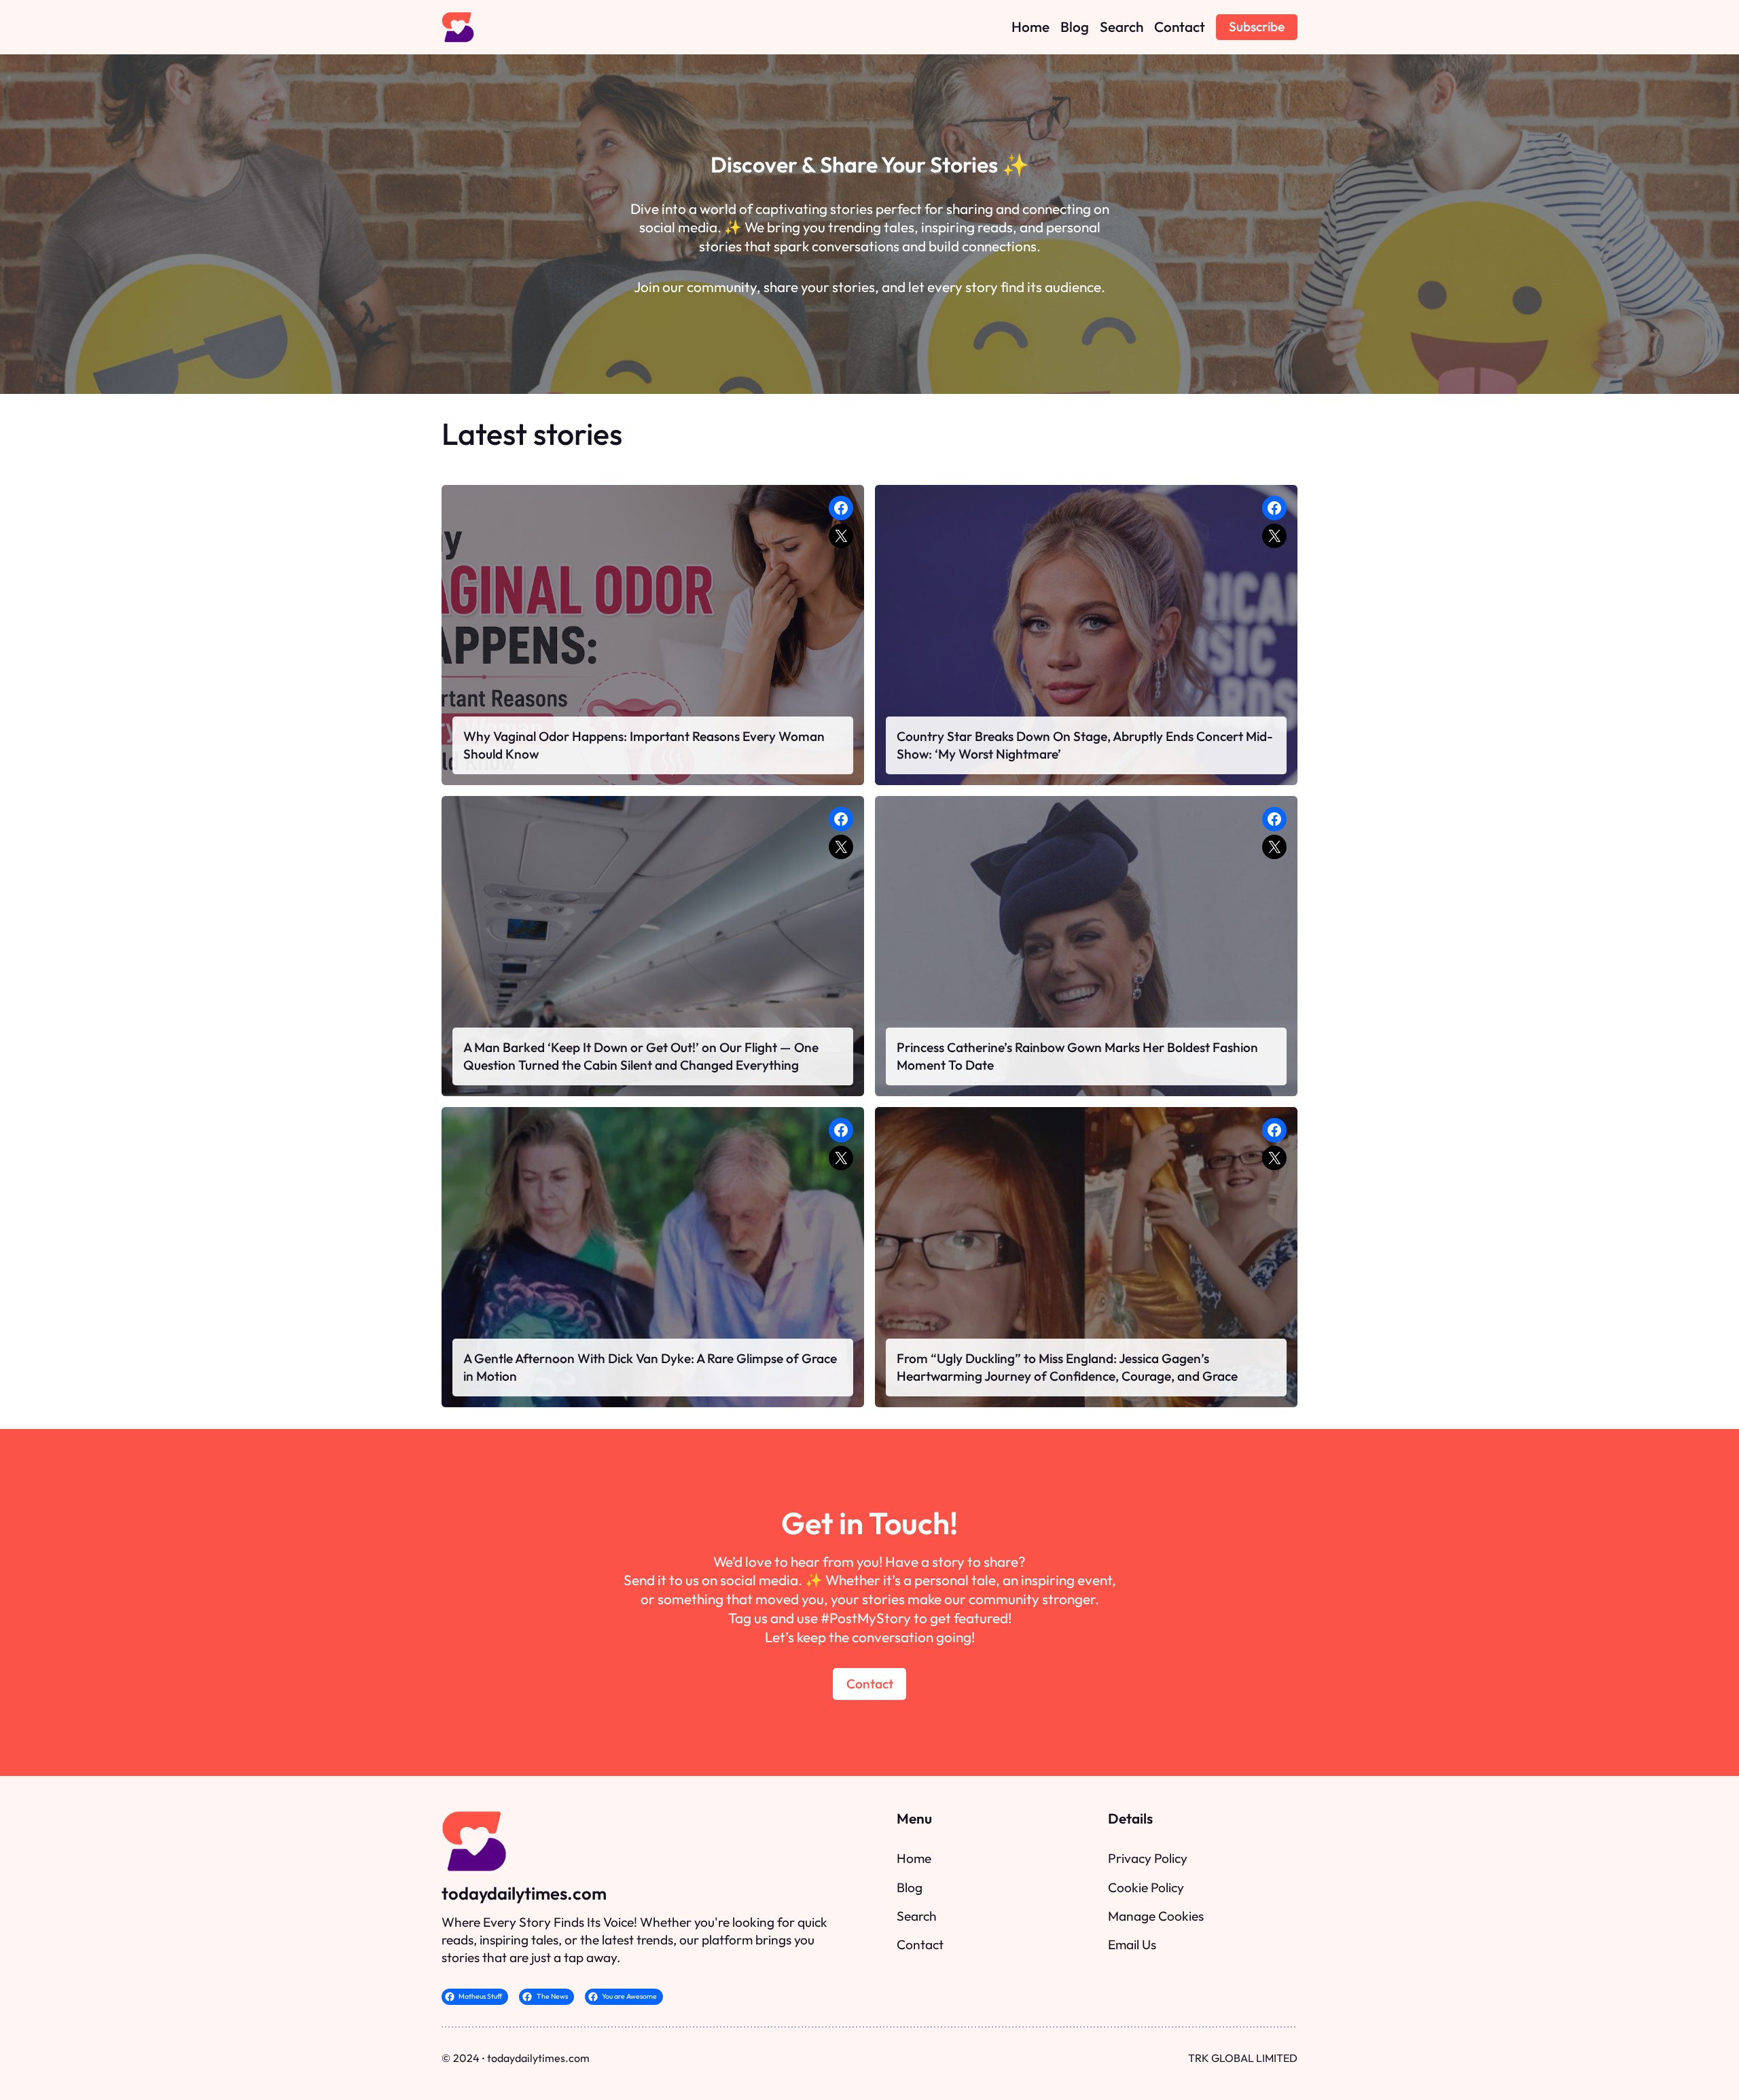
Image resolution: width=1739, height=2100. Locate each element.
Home (914, 1858)
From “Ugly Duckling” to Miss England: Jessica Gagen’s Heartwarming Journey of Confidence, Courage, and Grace (1067, 1367)
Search (917, 1916)
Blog (910, 1887)
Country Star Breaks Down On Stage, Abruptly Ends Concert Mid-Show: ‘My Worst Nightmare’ (1085, 745)
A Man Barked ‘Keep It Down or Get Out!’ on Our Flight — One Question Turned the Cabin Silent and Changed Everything (641, 1056)
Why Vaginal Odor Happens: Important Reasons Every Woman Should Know (644, 745)
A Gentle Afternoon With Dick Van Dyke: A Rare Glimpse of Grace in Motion (650, 1367)
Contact (870, 1684)
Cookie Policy (1146, 1887)
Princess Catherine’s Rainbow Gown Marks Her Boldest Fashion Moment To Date (1077, 1056)
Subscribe (1257, 26)
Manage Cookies (1156, 1916)
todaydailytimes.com (524, 1893)
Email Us (1132, 1944)
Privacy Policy (1148, 1858)
